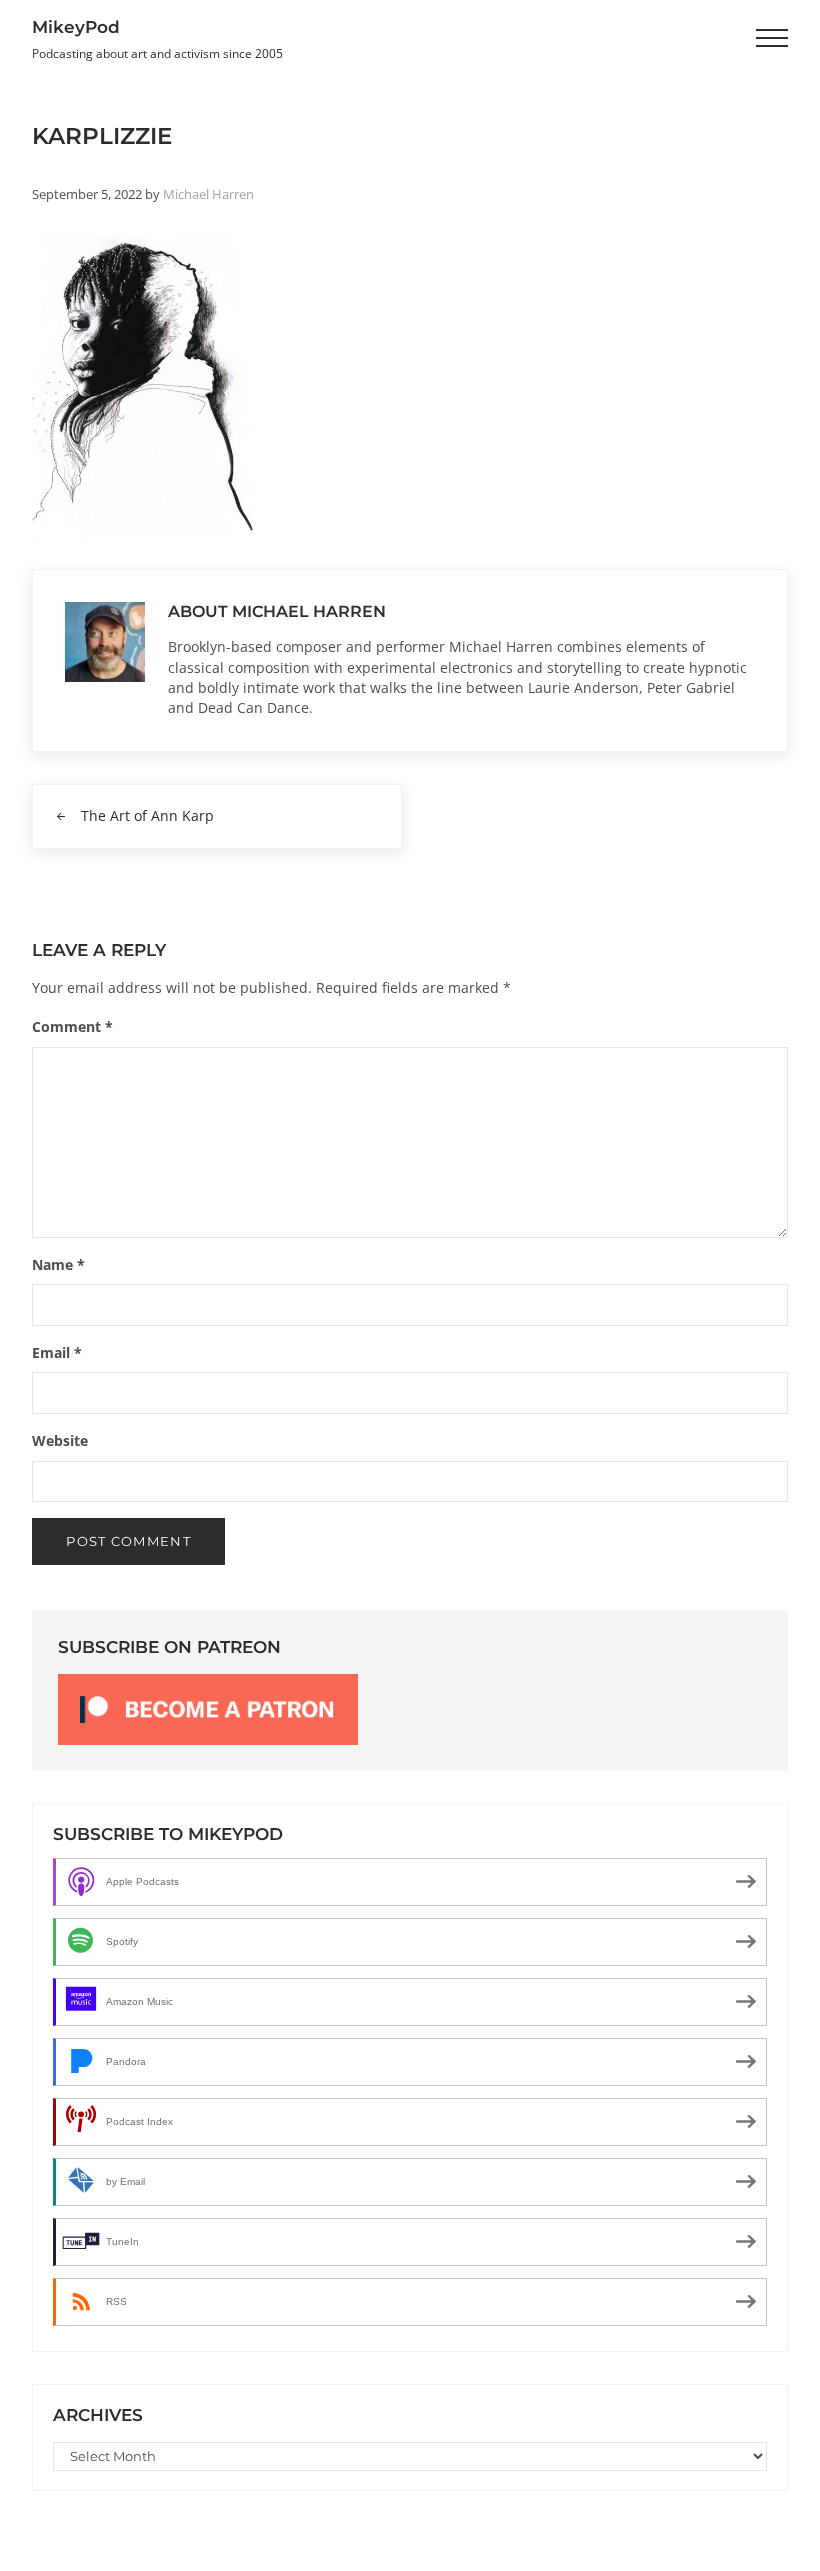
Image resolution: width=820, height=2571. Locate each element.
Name (58, 1264)
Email (57, 1352)
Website (60, 1440)
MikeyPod (76, 26)
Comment (72, 1026)
